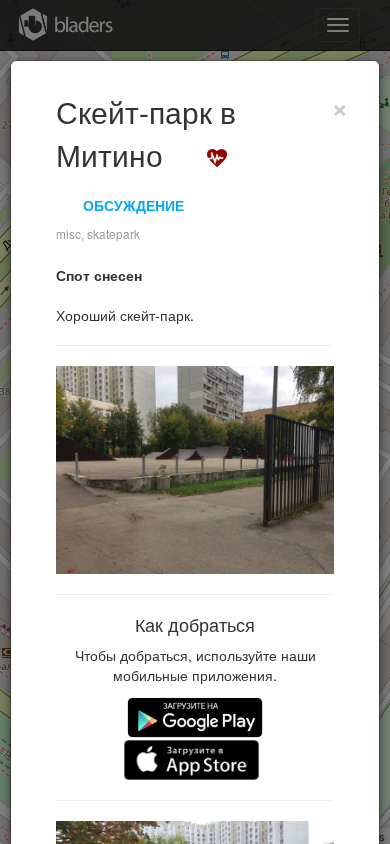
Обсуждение (133, 205)
